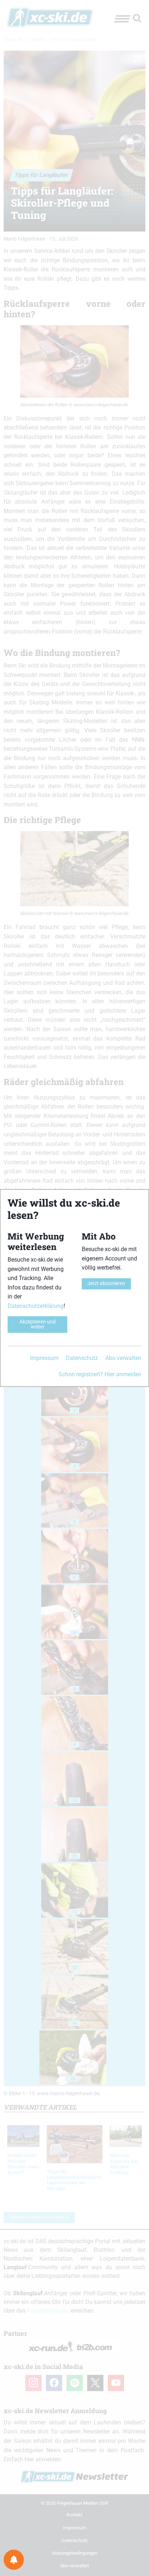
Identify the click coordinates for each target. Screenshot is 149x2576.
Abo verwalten (123, 1358)
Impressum (44, 1358)
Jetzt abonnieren (106, 1283)
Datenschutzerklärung (36, 1306)
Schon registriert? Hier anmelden (100, 1374)
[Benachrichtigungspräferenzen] (14, 2560)
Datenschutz (82, 1358)
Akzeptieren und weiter (38, 1324)
